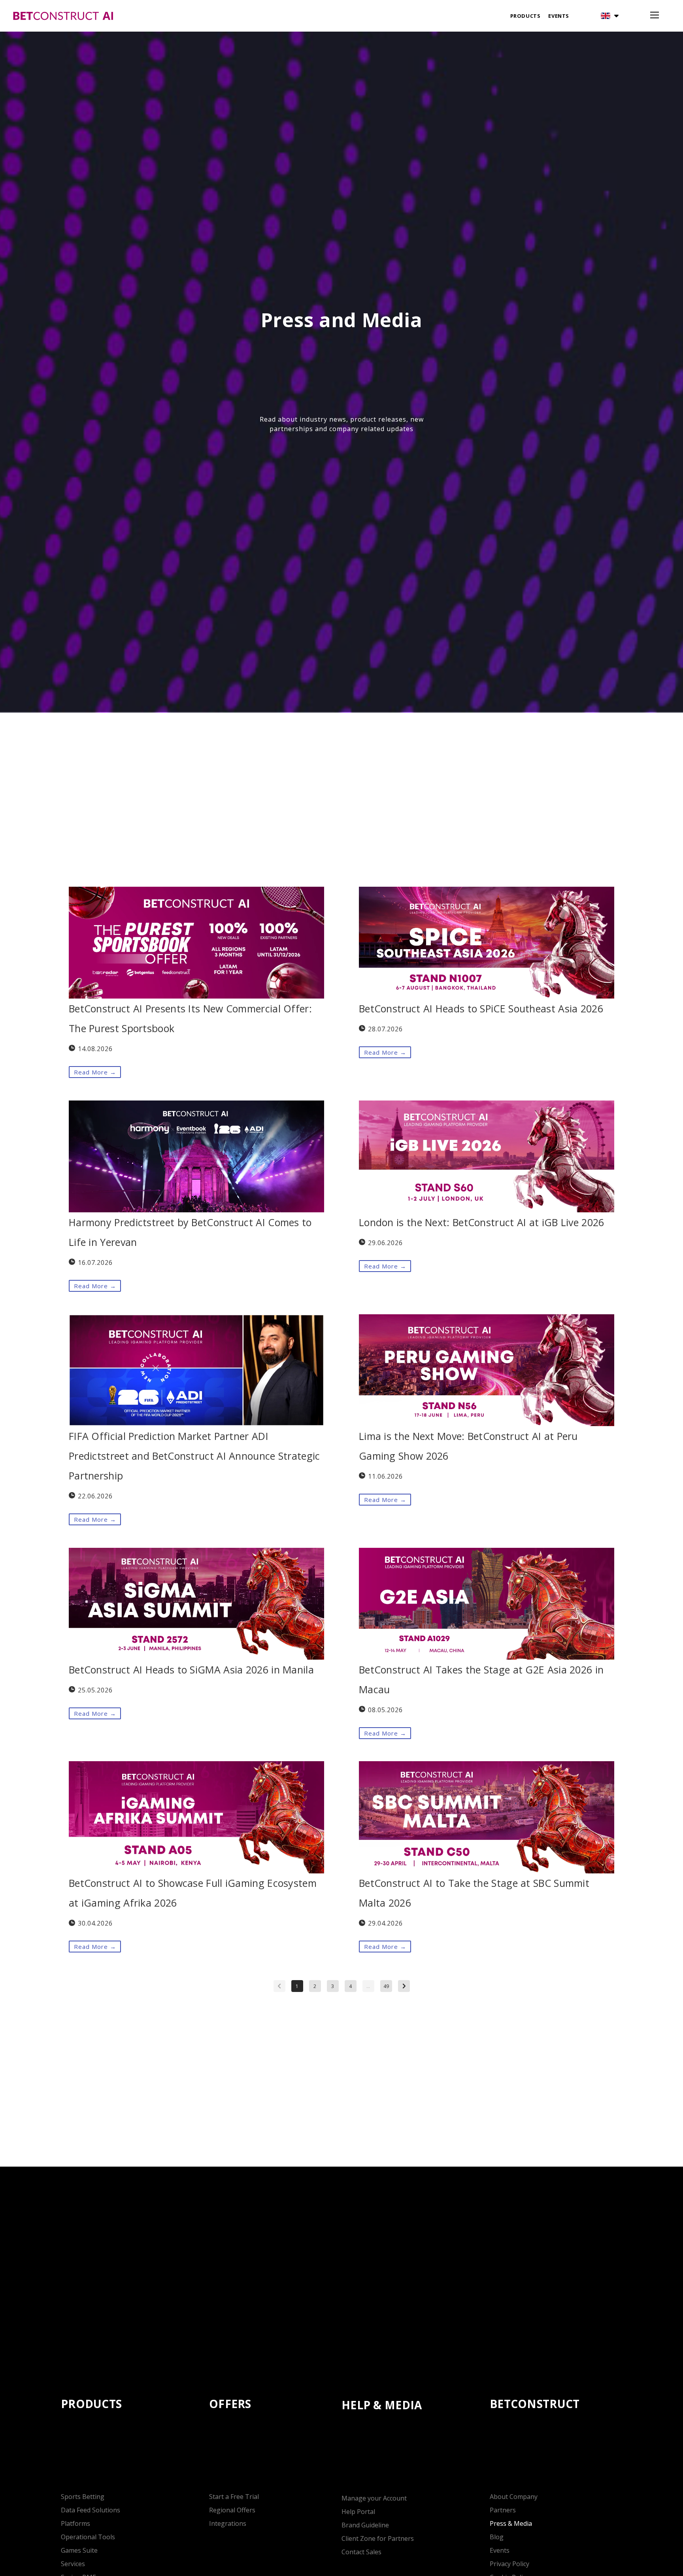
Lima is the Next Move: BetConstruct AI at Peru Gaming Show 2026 (468, 1446)
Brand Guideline (365, 2525)
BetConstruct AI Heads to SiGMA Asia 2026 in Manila (191, 1670)
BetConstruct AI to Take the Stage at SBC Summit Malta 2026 (474, 1893)
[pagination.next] (404, 1986)
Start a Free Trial (234, 2497)
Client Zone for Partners (378, 2538)
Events (559, 16)
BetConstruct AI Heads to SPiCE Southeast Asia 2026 (481, 1008)
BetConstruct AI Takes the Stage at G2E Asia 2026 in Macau (481, 1679)
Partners (503, 2510)
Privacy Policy (509, 2564)
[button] (610, 16)
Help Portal (358, 2512)
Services (73, 2564)
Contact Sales (361, 2552)
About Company (514, 2497)
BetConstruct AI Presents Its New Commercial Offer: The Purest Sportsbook (190, 1018)
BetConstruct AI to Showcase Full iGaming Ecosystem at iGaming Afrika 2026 (193, 1893)
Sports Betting (83, 2497)
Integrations (228, 2523)
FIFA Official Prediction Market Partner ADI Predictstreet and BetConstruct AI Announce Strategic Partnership (194, 1456)
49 (386, 1986)
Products (525, 16)
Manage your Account (374, 2498)
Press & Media (511, 2523)
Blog (497, 2537)
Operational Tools (88, 2537)
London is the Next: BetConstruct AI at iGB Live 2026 (482, 1222)
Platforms (75, 2523)
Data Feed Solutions (91, 2510)
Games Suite (79, 2550)
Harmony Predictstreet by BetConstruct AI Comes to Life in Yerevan (190, 1232)
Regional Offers (232, 2510)
